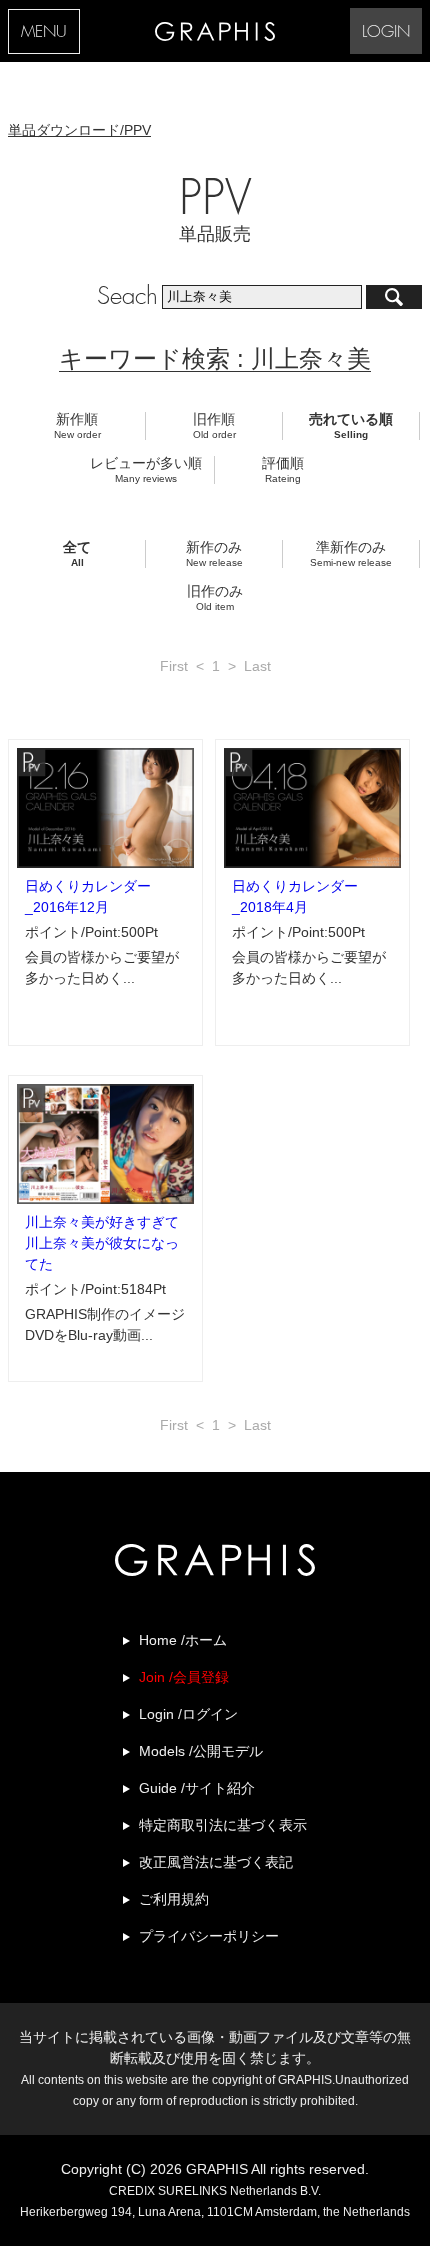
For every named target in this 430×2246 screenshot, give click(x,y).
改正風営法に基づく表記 (216, 1862)
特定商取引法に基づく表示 (223, 1825)
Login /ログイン (188, 1714)
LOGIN (386, 32)
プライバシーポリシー (209, 1936)
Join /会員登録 (184, 1677)
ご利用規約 (174, 1899)
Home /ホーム (183, 1640)
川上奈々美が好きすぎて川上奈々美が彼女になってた (102, 1243)
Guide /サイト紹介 (197, 1788)
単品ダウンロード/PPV (79, 130)
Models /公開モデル (201, 1751)
